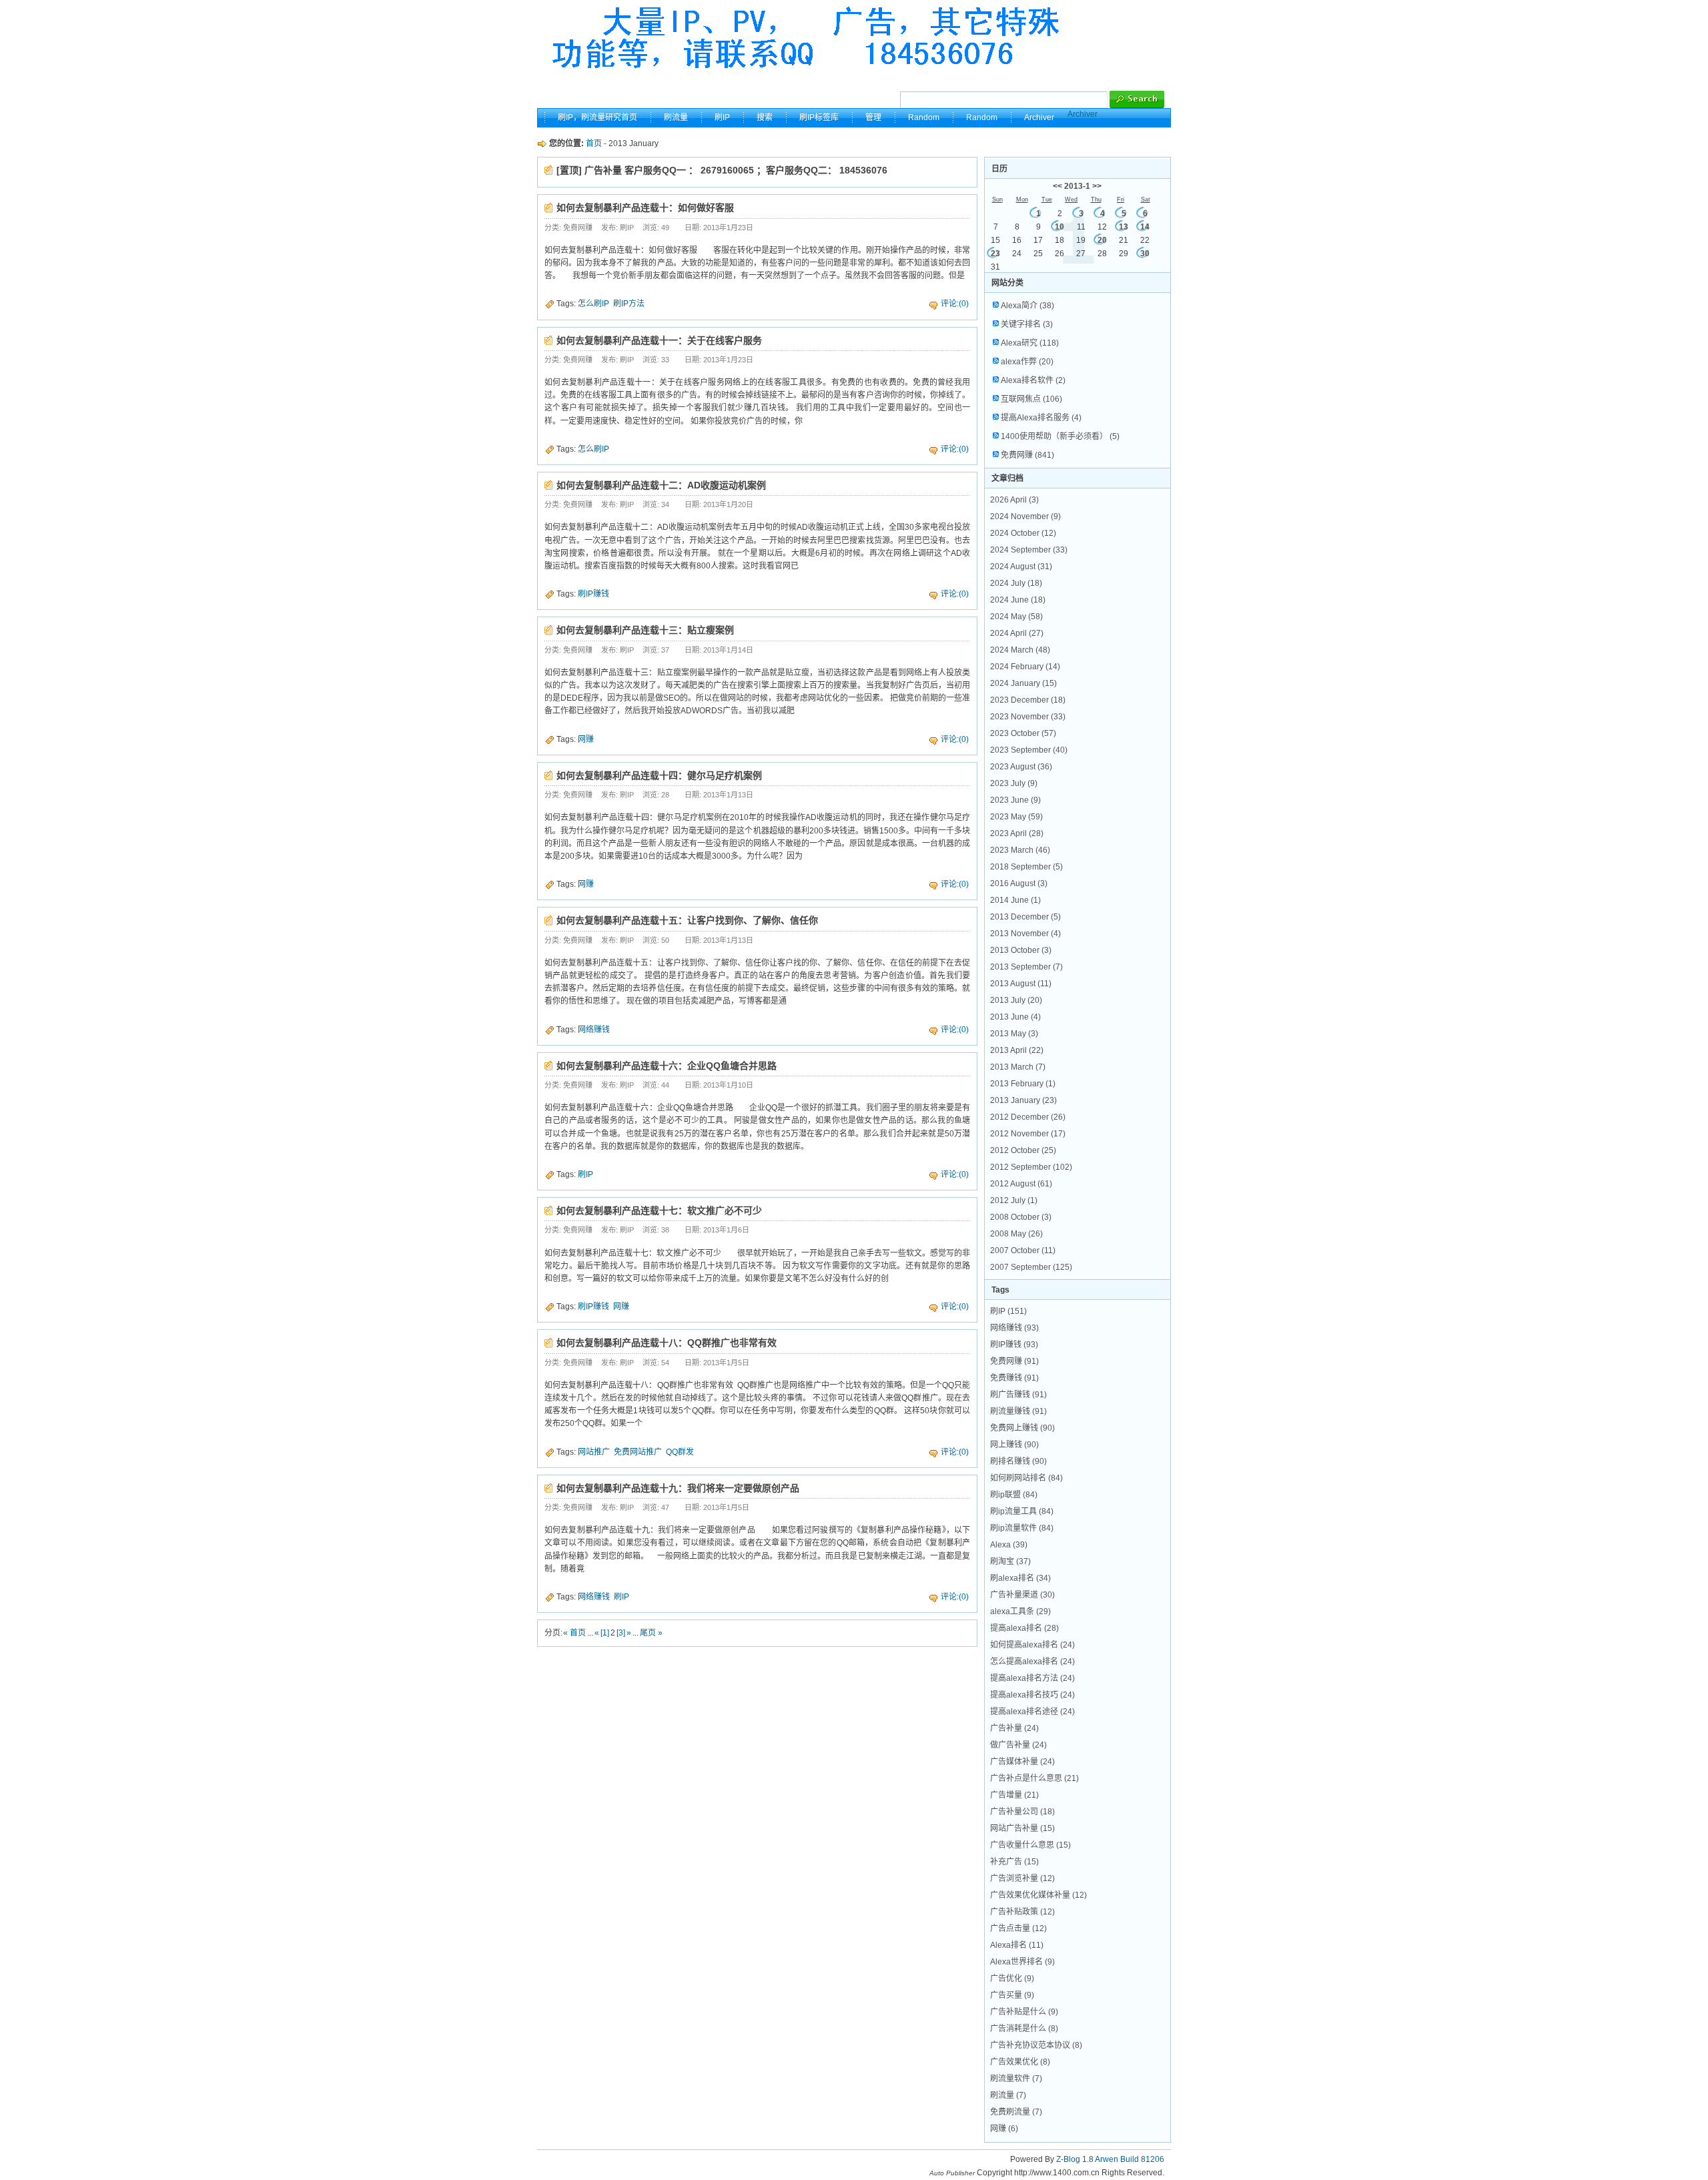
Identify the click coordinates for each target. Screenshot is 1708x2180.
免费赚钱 (1014, 1378)
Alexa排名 (1017, 1945)
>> (1097, 186)
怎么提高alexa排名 (1032, 1662)
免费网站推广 (638, 1452)
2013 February (1023, 1084)
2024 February (1025, 667)
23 (995, 254)
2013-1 (1077, 186)
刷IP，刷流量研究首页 (597, 117)
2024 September (1029, 550)
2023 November (1028, 717)
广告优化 (1012, 1978)
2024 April (1017, 633)
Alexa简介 (1027, 306)
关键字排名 (1027, 324)
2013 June (1015, 1017)
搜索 (765, 117)
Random (924, 117)
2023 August (1021, 767)
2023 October (1023, 733)
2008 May (1016, 1234)
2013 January (1023, 1100)
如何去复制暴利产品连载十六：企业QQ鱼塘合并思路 (667, 1066)
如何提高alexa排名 (1032, 1645)
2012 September (1031, 1167)
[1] (605, 1633)
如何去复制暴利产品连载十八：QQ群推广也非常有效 (667, 1343)
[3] (621, 1633)
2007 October (1023, 1250)
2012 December (1028, 1117)
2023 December (1028, 700)
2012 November (1028, 1134)
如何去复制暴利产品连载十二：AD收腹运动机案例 (661, 485)
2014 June (1015, 900)
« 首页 (574, 1633)
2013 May (1014, 1034)
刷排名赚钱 (1018, 1461)
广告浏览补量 (1022, 1878)
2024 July (1016, 583)
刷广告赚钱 (1018, 1395)
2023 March (1020, 850)
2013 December (1025, 917)
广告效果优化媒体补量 (1038, 1895)
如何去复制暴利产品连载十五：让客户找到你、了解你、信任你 (687, 920)
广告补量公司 (1022, 1812)
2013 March (1018, 1067)
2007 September (1031, 1267)
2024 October (1023, 533)
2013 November (1025, 934)
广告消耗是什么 (1024, 2029)
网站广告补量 (1022, 1828)
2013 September (1026, 967)
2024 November (1025, 516)
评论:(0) (955, 304)
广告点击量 (1018, 1928)
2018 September (1026, 867)
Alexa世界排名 (1022, 1962)
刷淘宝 (1010, 1561)
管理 (873, 117)
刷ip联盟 (1014, 1495)
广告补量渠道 (1022, 1595)
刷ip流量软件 (1022, 1528)
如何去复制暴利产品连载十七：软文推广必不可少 (659, 1210)
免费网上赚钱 (1022, 1428)
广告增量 (1014, 1795)
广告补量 (1014, 1728)
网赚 (586, 739)
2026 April (1014, 500)
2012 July (1014, 1200)
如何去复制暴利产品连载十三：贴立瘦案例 (645, 630)
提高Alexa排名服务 (1041, 418)
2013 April (1017, 1050)
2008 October (1021, 1217)
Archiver (1083, 114)
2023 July (1014, 783)
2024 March (1020, 650)
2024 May (1016, 617)
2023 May (1016, 817)
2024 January (1023, 683)
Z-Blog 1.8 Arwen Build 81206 (1110, 2159)
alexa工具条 (1020, 1611)
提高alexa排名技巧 (1032, 1695)
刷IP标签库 (819, 117)
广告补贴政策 (1022, 1912)
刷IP (722, 117)
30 (1145, 254)
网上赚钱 (1014, 1445)
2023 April (1017, 833)
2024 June (1018, 600)
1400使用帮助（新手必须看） (1060, 436)
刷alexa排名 (1020, 1578)
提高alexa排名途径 (1032, 1712)
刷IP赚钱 (593, 594)
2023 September (1029, 750)
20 (1102, 240)
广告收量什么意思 (1030, 1845)
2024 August (1021, 567)
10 (1059, 227)
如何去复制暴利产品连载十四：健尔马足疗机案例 (659, 775)
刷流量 (676, 117)
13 (1124, 227)
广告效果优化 (1020, 2062)
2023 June (1015, 800)
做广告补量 (1018, 1745)
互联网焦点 (1031, 399)
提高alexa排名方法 (1032, 1678)
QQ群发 (680, 1452)
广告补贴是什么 (1024, 2012)
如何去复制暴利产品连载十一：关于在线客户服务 (659, 340)
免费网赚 (1027, 455)
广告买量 (1012, 1995)
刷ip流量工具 (1022, 1511)
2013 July (1016, 1000)
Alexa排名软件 (1033, 380)
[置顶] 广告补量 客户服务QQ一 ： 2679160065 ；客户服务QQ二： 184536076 (722, 170)
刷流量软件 (1016, 2079)
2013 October (1021, 950)
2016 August (1019, 883)
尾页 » (651, 1633)
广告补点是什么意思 (1034, 1778)
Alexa (1009, 1545)
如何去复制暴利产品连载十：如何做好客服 (645, 208)
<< (1057, 186)
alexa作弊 (1027, 362)
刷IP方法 (629, 304)
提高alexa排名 (1024, 1628)
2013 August (1021, 984)
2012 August (1021, 1184)
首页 (594, 143)
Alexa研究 (1030, 343)
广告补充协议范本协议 (1036, 2045)
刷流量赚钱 (1018, 1411)
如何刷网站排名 (1026, 1478)
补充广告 (1014, 1862)
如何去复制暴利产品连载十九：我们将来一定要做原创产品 (678, 1488)
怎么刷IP (593, 304)
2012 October (1023, 1150)
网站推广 (594, 1452)
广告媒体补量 (1022, 1762)
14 (1145, 227)
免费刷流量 (1016, 2112)
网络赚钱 (594, 1030)
